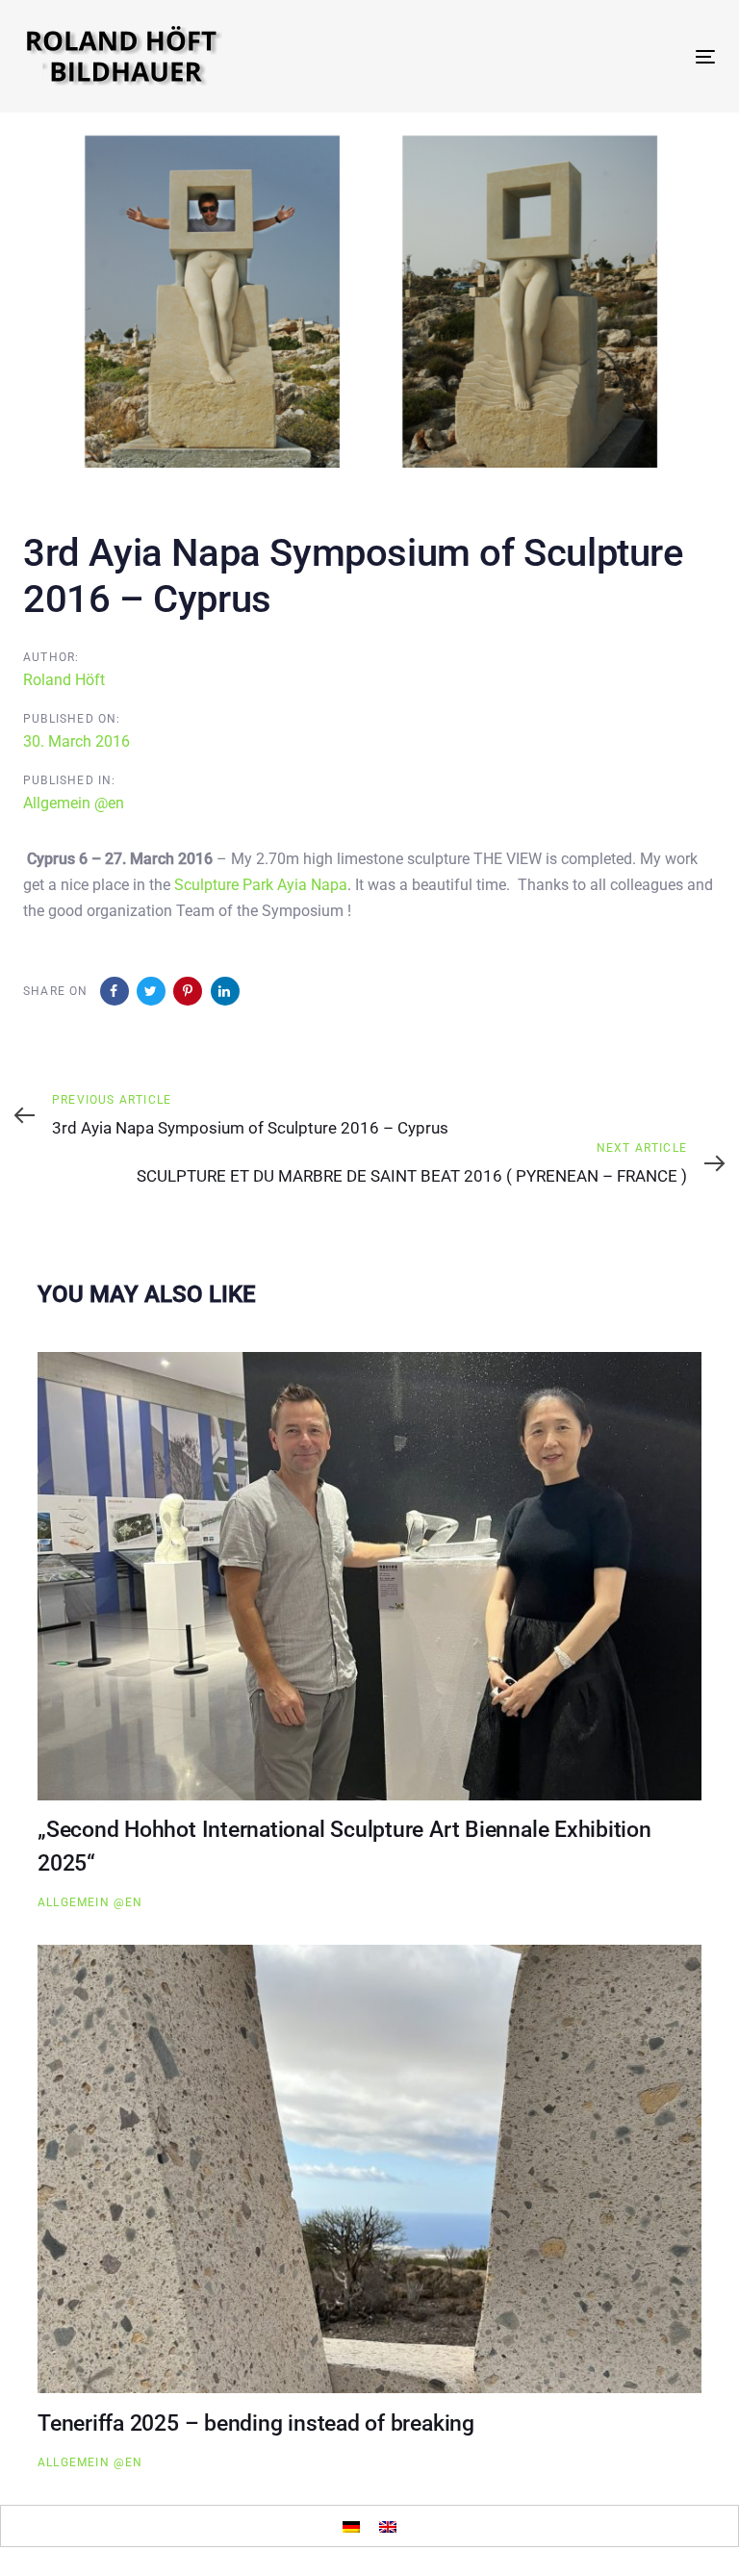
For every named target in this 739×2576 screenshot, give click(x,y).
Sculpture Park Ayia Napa (261, 885)
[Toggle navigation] (600, 56)
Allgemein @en (74, 803)
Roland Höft (64, 680)
